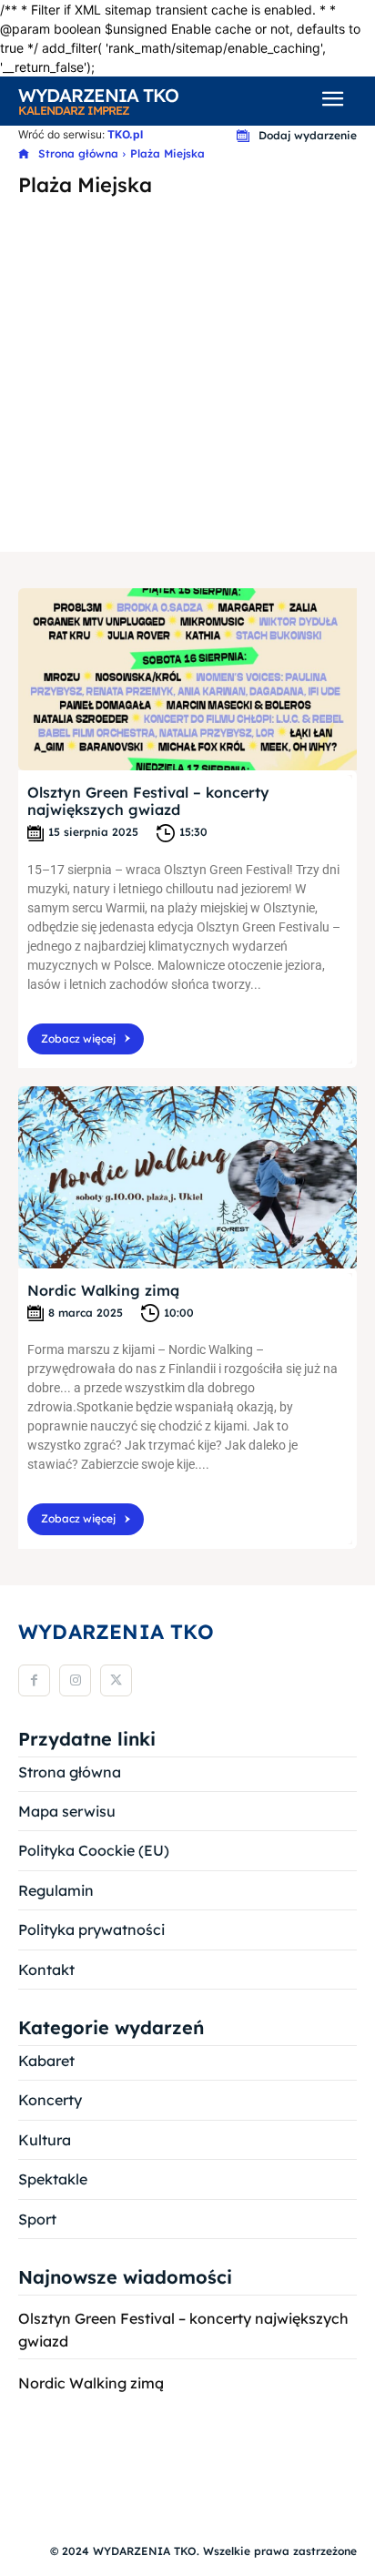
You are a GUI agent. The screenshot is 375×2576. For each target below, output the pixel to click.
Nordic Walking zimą (103, 1290)
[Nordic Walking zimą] (187, 1177)
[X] (116, 1680)
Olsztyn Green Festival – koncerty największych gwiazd (148, 801)
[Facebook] (34, 1680)
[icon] (24, 154)
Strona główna (78, 153)
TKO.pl (125, 134)
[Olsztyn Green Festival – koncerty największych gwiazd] (187, 679)
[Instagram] (75, 1680)
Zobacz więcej (78, 1039)
